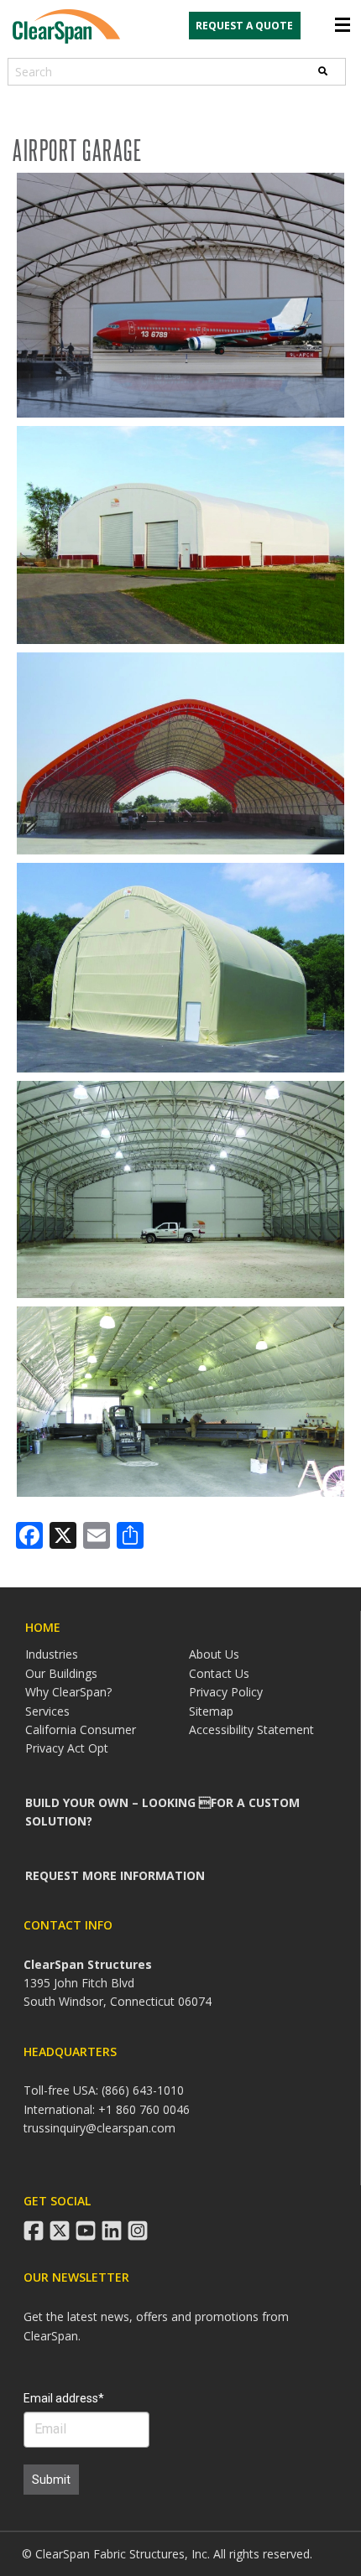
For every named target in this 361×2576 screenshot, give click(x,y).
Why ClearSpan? (68, 1692)
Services (47, 1711)
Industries (52, 1654)
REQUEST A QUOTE (244, 26)
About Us (214, 1654)
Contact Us (219, 1673)
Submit (51, 2480)
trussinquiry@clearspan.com (99, 2128)
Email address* (64, 2398)
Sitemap (211, 1711)
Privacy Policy (226, 1692)
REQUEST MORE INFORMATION (115, 1875)
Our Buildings (61, 1673)
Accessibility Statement (251, 1729)
